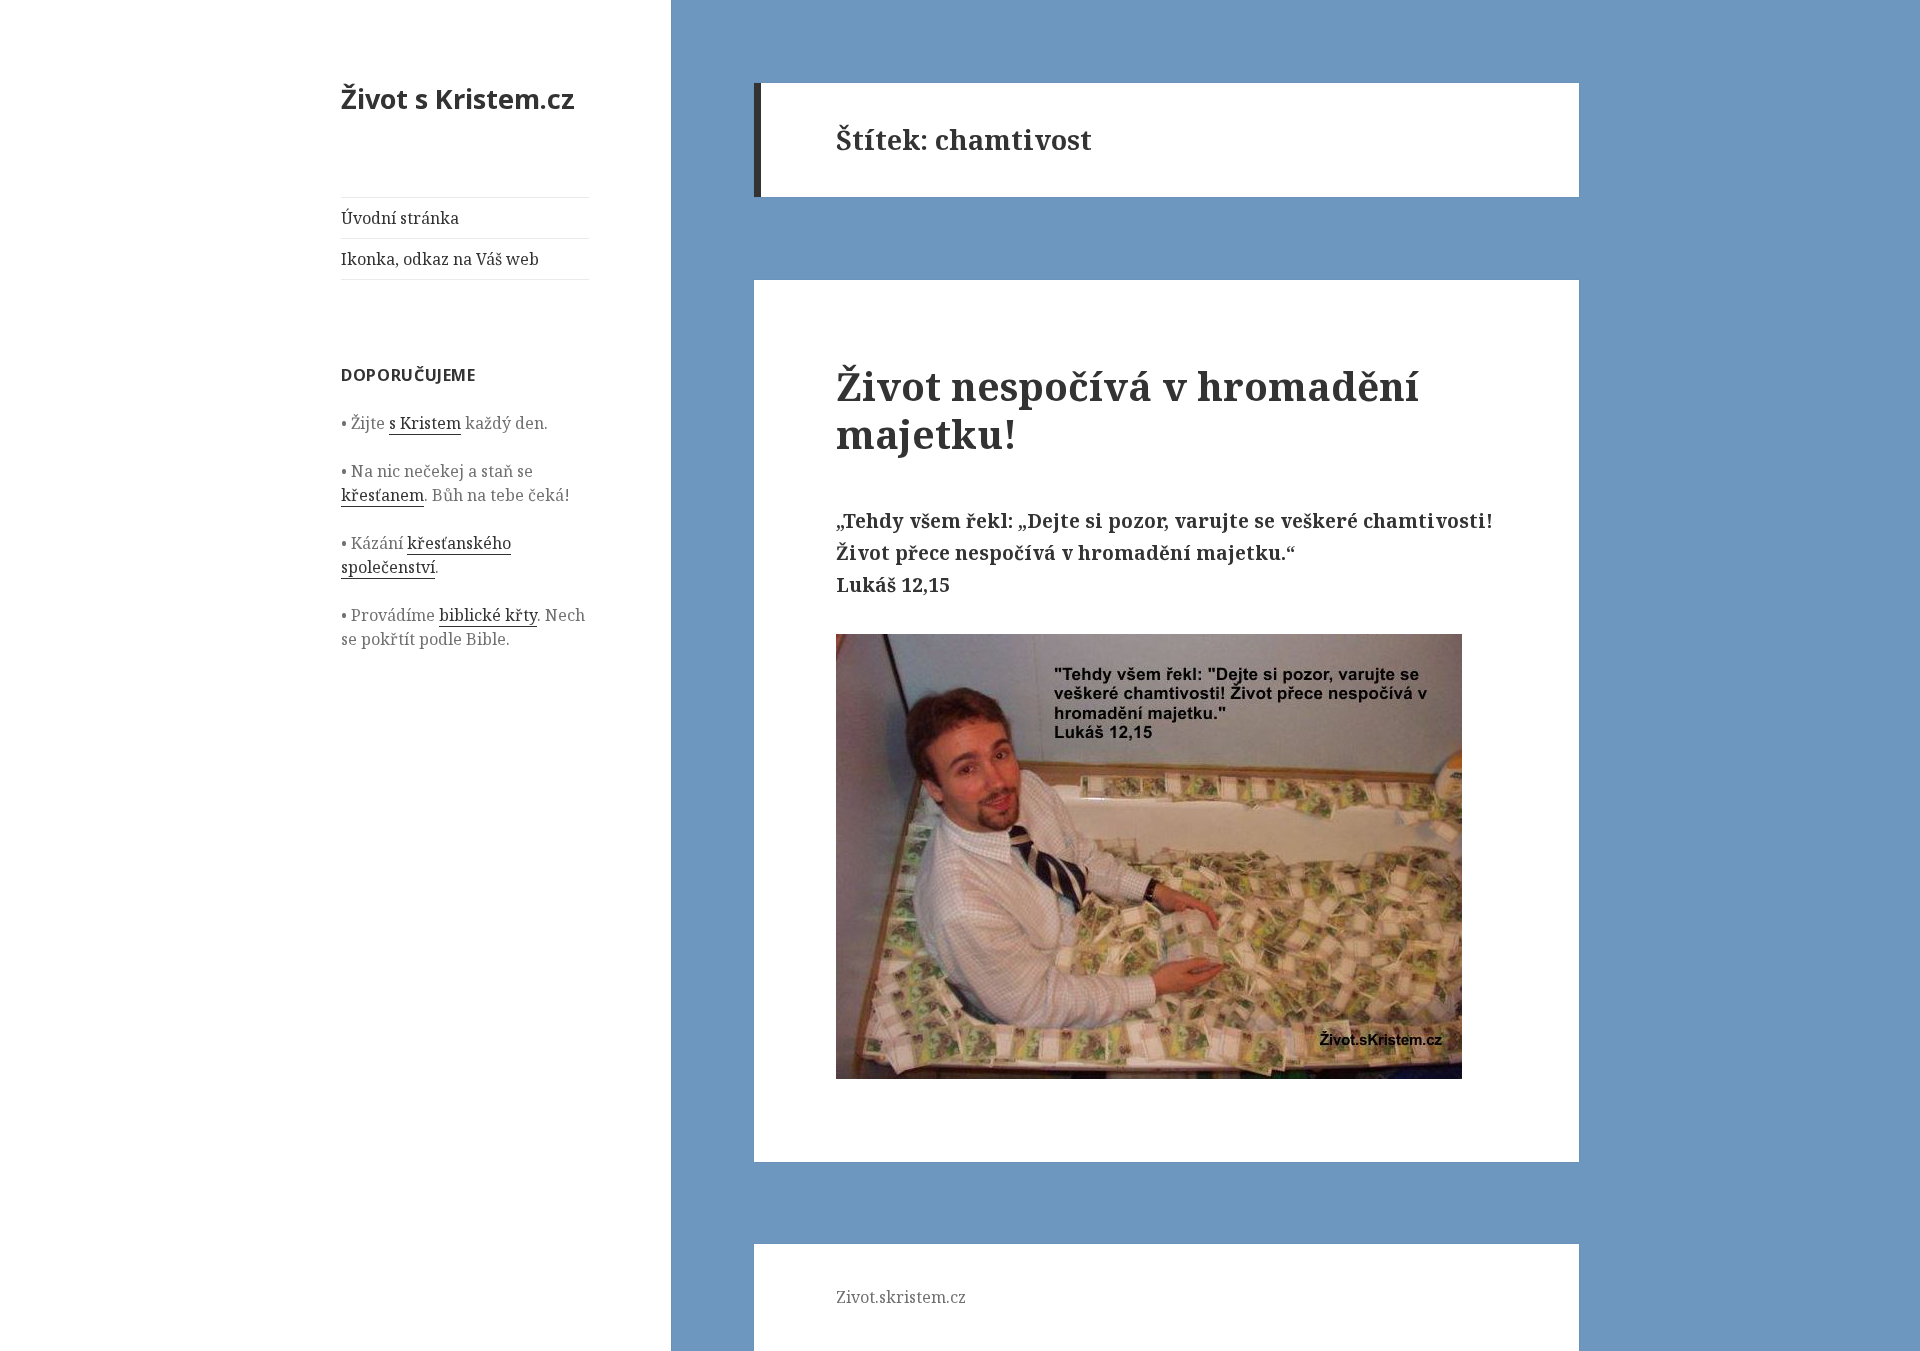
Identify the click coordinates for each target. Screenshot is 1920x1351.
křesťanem (382, 495)
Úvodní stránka (400, 218)
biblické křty (488, 615)
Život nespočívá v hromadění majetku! (1127, 409)
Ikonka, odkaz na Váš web (440, 259)
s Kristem (425, 423)
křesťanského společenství (426, 555)
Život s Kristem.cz (458, 98)
